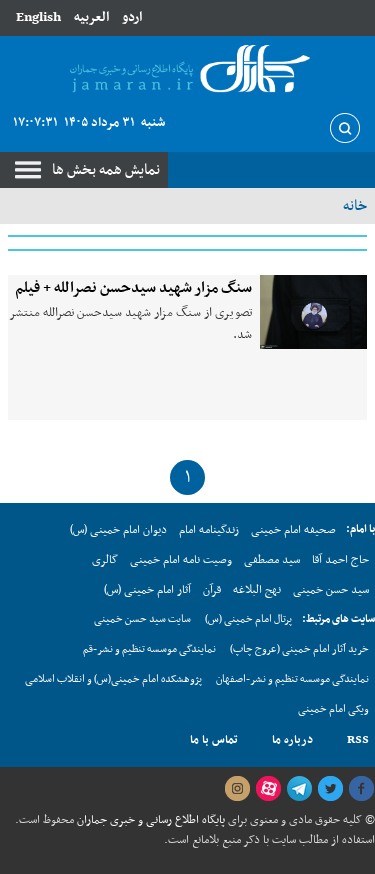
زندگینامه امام (209, 530)
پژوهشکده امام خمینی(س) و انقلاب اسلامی (113, 679)
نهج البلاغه (257, 590)
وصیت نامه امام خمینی (181, 560)
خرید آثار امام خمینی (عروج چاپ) (299, 649)
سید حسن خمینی (331, 590)
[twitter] (330, 789)
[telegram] (299, 789)
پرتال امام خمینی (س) (248, 619)
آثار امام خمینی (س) (147, 590)
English (38, 17)
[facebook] (361, 789)
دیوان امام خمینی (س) (118, 530)
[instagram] (237, 789)
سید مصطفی (272, 560)
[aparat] (268, 789)
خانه (355, 206)
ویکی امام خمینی (333, 709)
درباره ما (292, 740)
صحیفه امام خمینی (293, 530)
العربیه (91, 17)
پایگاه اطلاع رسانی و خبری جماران (149, 820)
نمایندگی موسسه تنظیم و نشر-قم (149, 649)
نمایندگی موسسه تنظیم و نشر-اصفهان (292, 679)
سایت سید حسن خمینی (142, 619)
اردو (132, 17)
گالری (105, 560)
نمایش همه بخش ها (106, 170)
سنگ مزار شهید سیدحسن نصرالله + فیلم (133, 288)
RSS (358, 740)
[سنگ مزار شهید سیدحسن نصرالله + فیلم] (313, 312)
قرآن (212, 590)
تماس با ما (214, 740)
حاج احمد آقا (340, 560)
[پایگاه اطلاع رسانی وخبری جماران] (187, 70)
